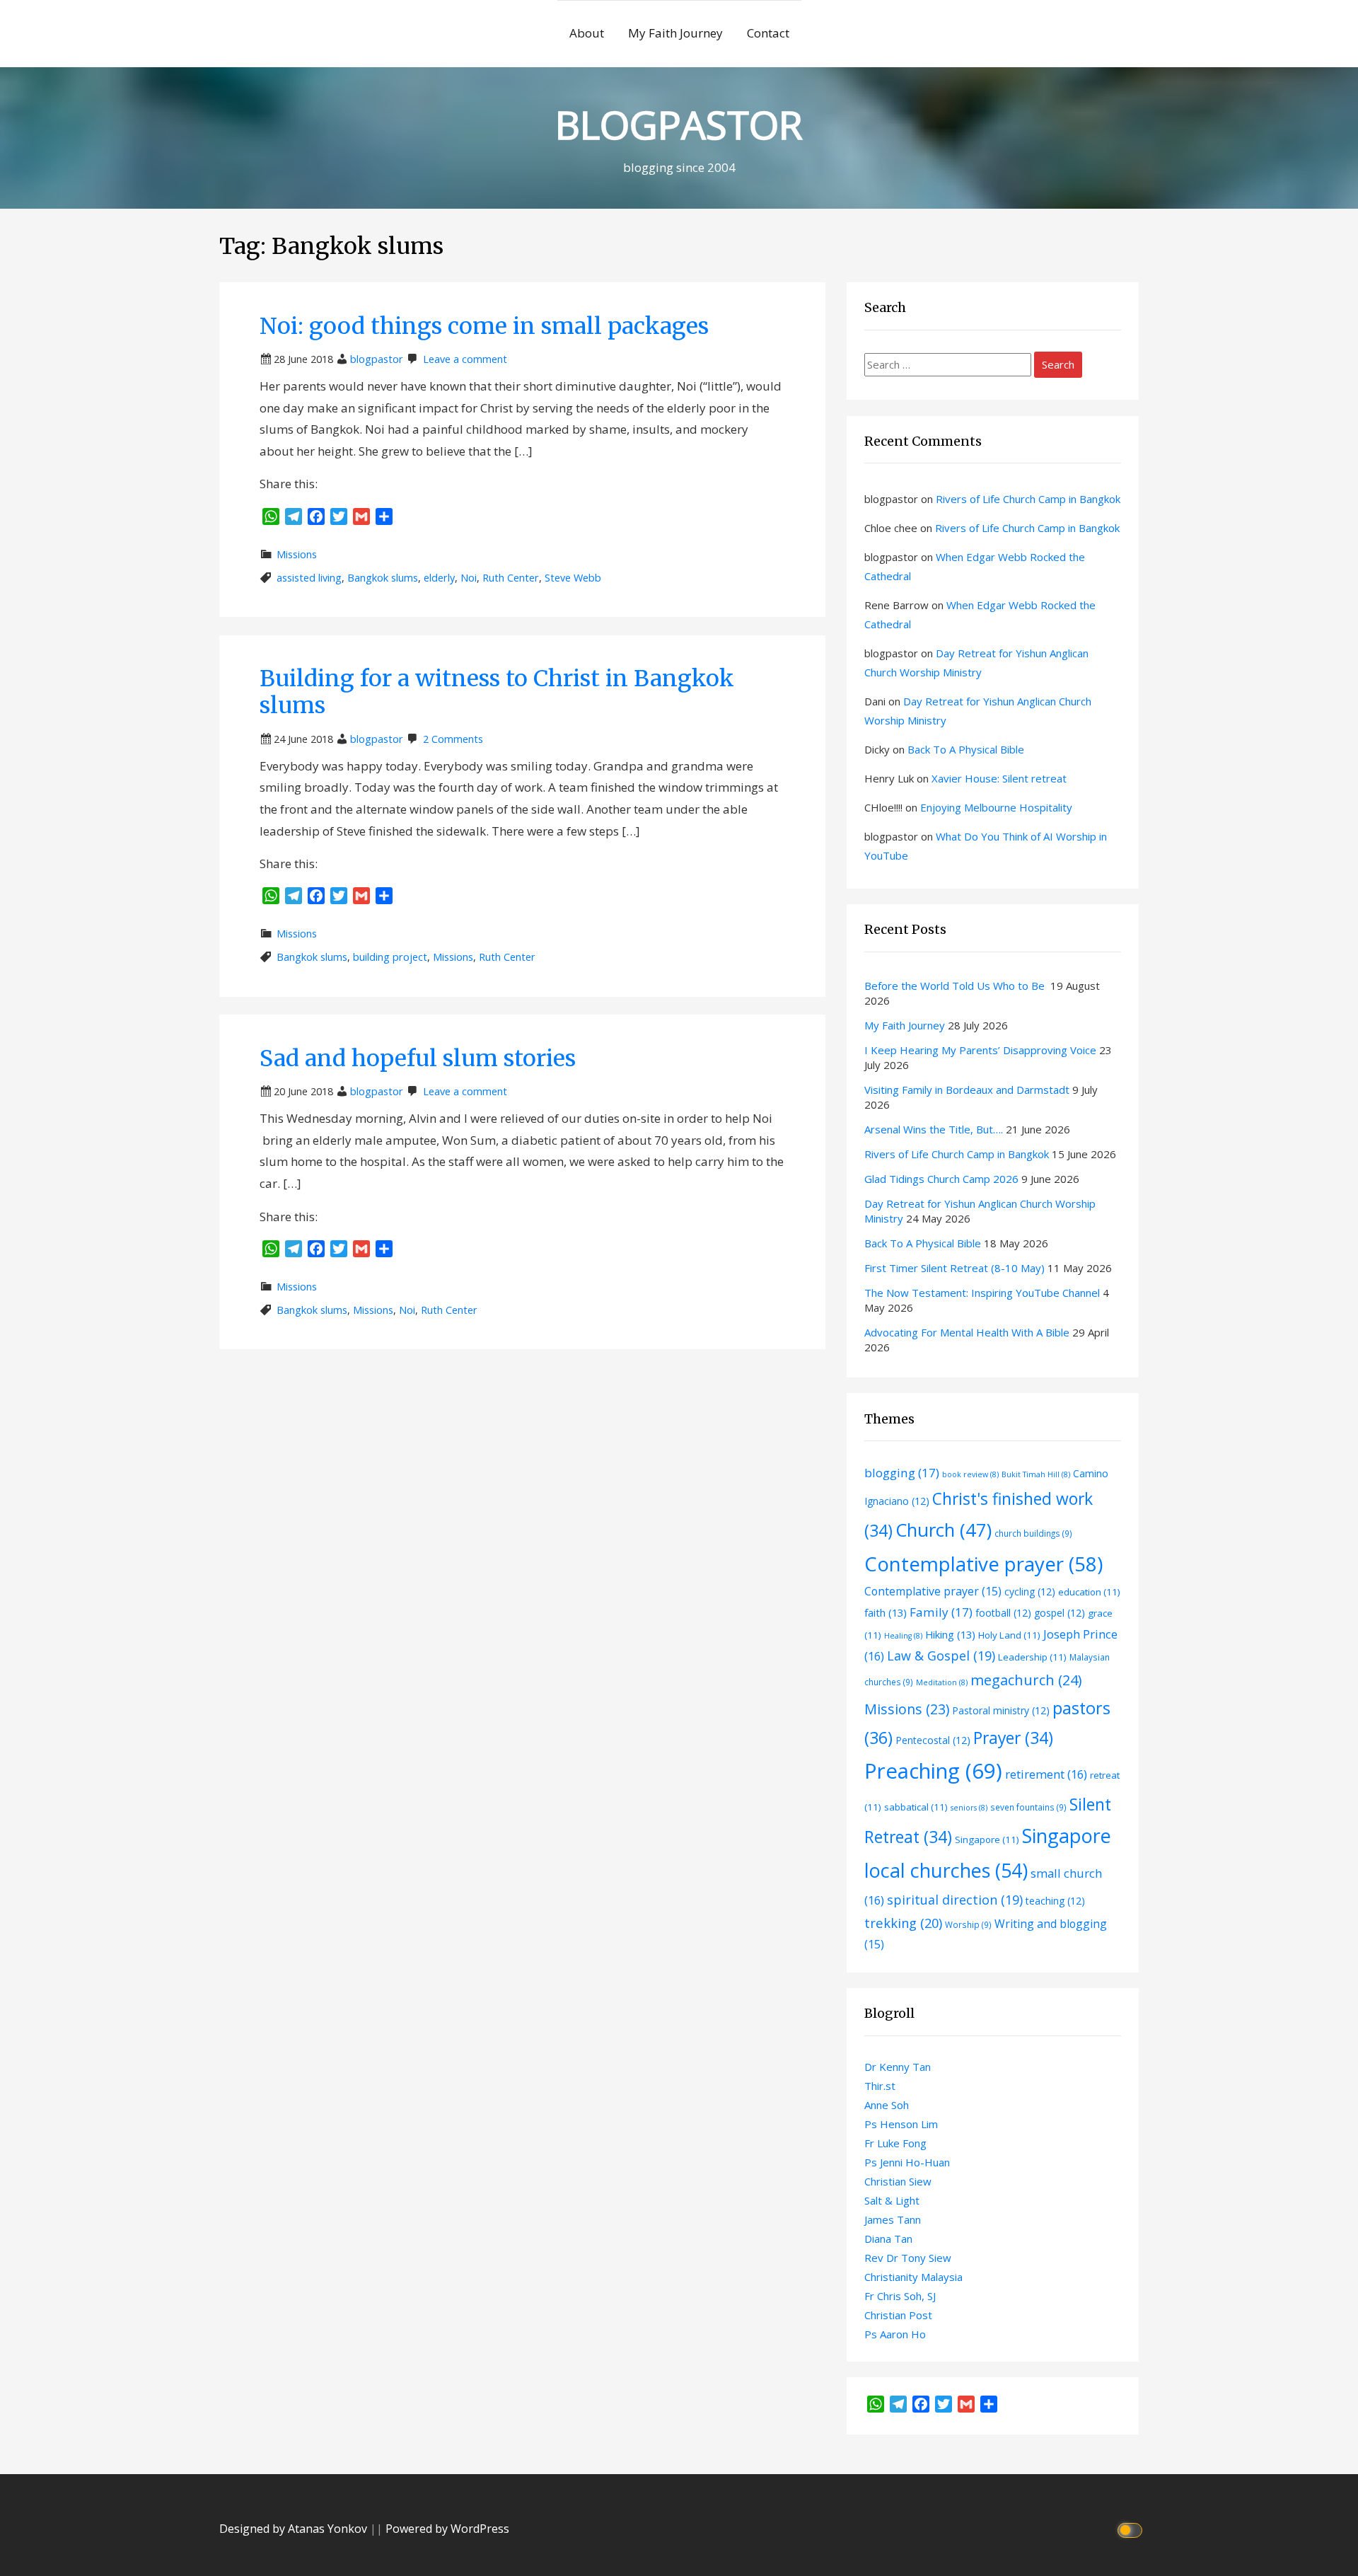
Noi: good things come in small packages (484, 326)
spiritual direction (955, 1900)
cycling (1030, 1592)
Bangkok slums (383, 578)
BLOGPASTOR (679, 124)
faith (886, 1612)
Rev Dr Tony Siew (908, 2258)
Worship (968, 1924)
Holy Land (1009, 1635)
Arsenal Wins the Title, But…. (934, 1129)
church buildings (1033, 1533)
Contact (768, 33)
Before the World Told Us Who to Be (956, 986)
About (587, 33)
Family (941, 1612)
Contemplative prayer (983, 1564)
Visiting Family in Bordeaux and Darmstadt (967, 1090)
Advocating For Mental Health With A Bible (967, 1332)
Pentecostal (933, 1740)
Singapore (987, 1839)
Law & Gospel (941, 1656)
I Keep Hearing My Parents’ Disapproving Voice (980, 1050)
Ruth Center (511, 578)
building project (390, 957)
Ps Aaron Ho (895, 2334)
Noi (469, 578)
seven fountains (1028, 1807)
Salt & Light (892, 2200)
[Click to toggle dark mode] (1132, 2529)
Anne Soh (887, 2105)
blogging (902, 1473)
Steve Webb (573, 578)
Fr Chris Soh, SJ (900, 2296)
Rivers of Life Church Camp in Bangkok (1028, 499)
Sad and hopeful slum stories (418, 1058)
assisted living (309, 578)
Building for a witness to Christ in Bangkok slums (497, 692)
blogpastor (377, 359)
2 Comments (453, 739)
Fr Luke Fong (895, 2143)
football (1003, 1613)
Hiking (950, 1634)
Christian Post (898, 2315)
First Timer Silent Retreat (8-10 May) (954, 1268)
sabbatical (916, 1807)
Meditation (942, 1682)
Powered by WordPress (447, 2529)
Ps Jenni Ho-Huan (907, 2162)
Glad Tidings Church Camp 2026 (941, 1179)
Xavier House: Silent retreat (999, 778)
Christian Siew (898, 2181)
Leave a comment (465, 359)
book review (970, 1474)
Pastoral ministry (1001, 1710)
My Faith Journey (675, 33)
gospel (1060, 1613)
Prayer (1013, 1738)
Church (944, 1530)
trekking (903, 1923)
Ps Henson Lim (901, 2124)
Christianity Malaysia (913, 2277)
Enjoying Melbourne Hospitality (996, 807)
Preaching (933, 1771)
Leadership (1032, 1657)
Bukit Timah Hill (1036, 1474)
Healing (903, 1636)
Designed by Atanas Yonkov (295, 2529)
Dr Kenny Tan (898, 2067)
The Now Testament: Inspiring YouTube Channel (982, 1293)
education (1089, 1592)
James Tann (893, 2219)
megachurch (1026, 1680)
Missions (297, 554)
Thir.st (880, 2086)
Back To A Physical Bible (966, 749)
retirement (1046, 1774)
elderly (439, 578)
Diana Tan (888, 2239)
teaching (1055, 1901)
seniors (969, 1808)
